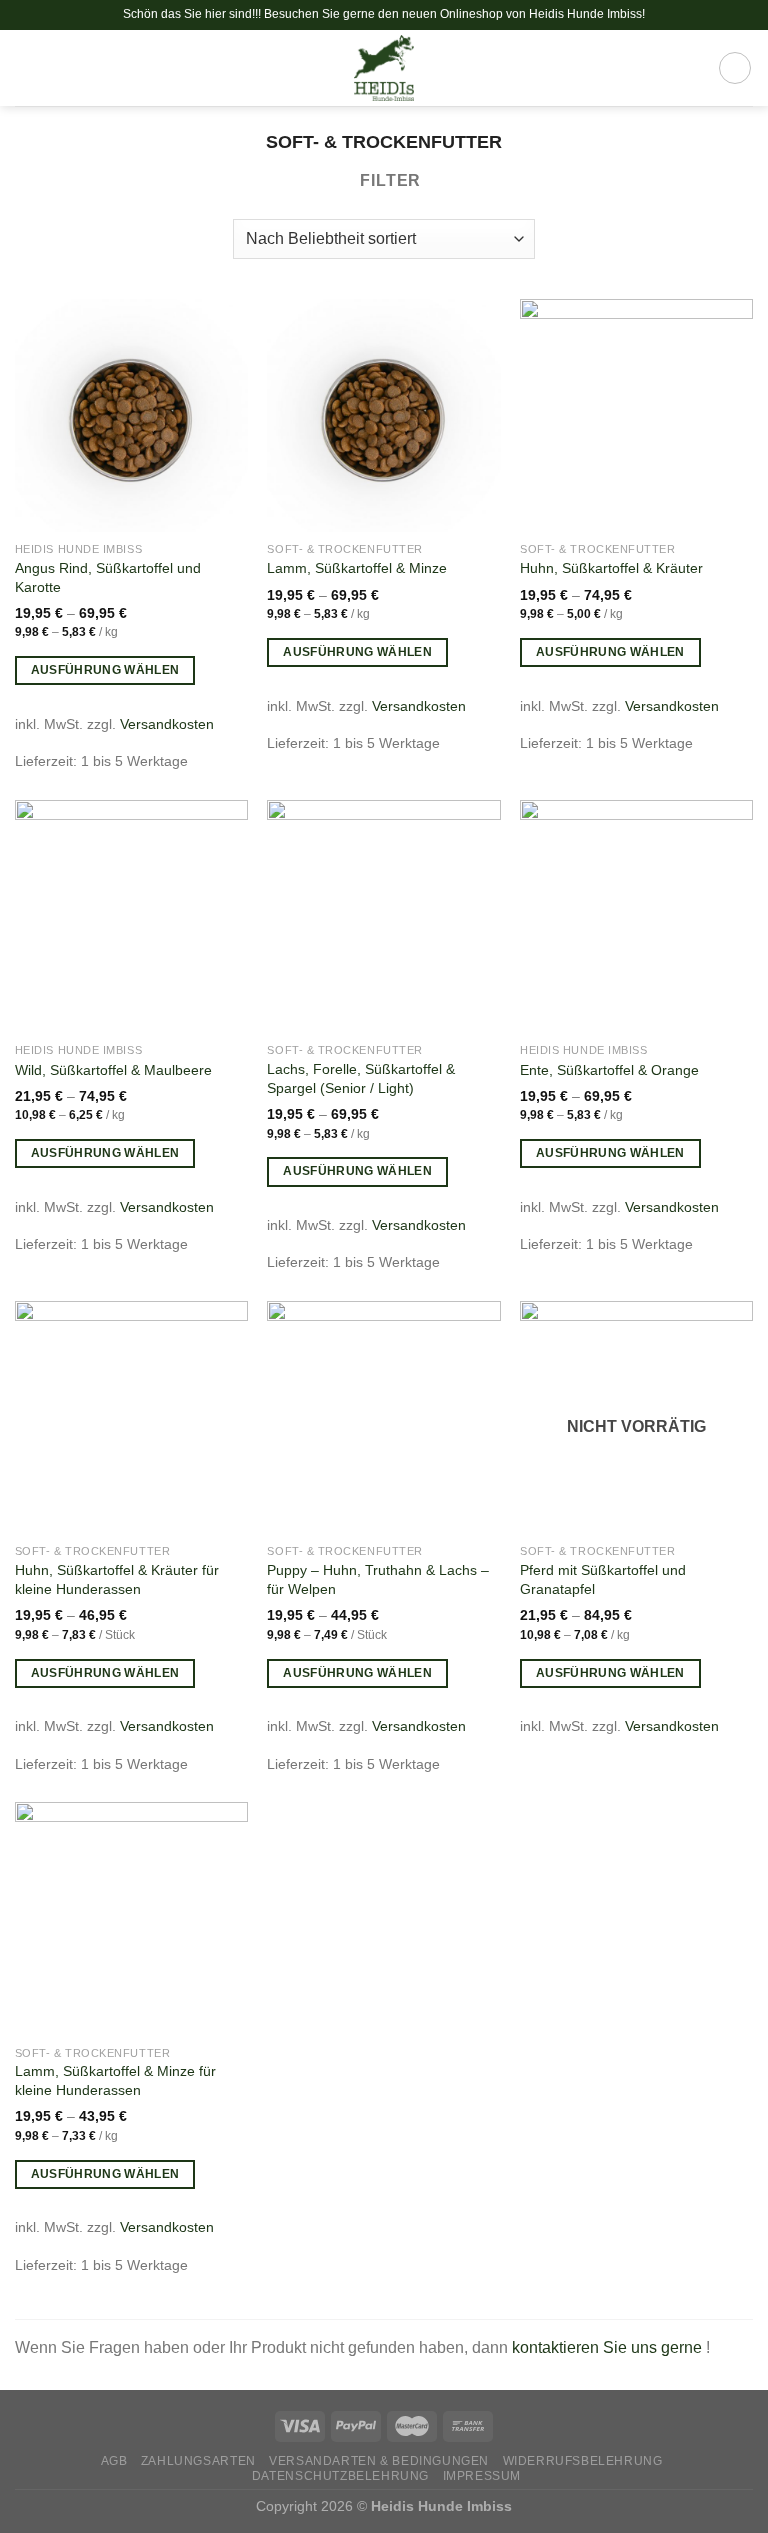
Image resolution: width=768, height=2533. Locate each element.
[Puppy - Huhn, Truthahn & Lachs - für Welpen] (383, 1417)
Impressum (482, 2476)
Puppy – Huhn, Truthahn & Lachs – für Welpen (378, 1579)
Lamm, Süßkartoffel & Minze (357, 568)
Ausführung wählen (105, 670)
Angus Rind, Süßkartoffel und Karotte (108, 577)
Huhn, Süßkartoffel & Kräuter (611, 568)
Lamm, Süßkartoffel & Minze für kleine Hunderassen (115, 2080)
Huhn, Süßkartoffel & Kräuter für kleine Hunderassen (117, 1579)
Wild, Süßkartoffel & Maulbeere (113, 1070)
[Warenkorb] (735, 68)
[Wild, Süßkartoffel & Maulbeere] (131, 916)
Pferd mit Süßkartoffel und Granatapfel (603, 1579)
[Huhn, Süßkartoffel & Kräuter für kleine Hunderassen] (131, 1417)
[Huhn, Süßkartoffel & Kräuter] (636, 415)
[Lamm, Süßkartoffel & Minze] (383, 415)
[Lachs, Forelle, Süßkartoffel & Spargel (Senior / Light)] (383, 916)
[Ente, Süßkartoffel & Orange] (636, 916)
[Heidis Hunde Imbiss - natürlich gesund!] (384, 67)
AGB (114, 2461)
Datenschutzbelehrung (340, 2476)
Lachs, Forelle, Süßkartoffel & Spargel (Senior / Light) (361, 1078)
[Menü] (27, 67)
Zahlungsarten (198, 2461)
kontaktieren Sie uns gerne (609, 2347)
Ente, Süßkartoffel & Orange (609, 1070)
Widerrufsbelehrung (583, 2461)
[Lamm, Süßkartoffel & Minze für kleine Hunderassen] (131, 1918)
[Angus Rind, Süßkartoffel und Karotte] (131, 415)
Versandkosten (167, 724)
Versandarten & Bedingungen (379, 2461)
